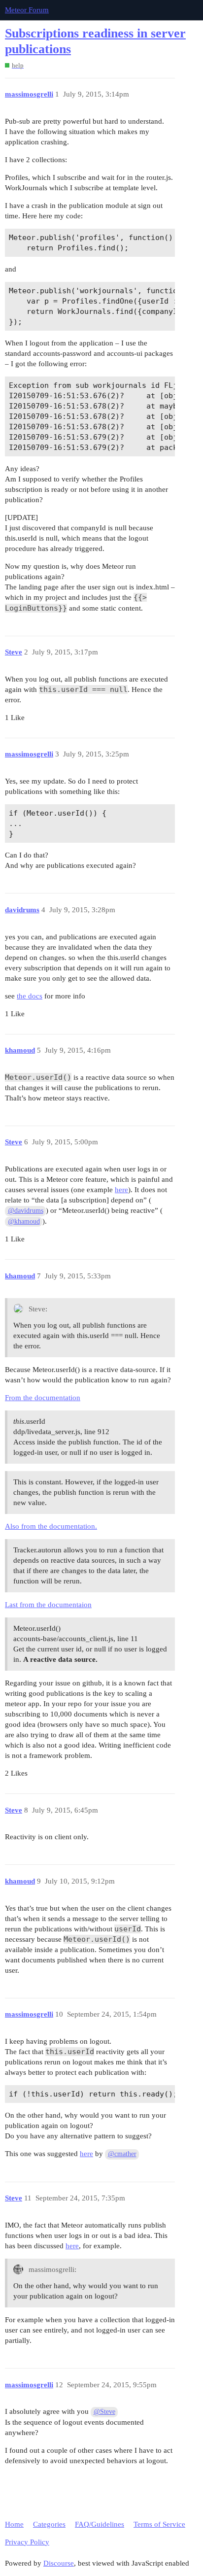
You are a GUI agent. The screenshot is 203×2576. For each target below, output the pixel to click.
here (121, 1190)
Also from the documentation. (51, 1526)
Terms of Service (159, 2524)
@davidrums (26, 1211)
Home (14, 2524)
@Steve (104, 2412)
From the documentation (43, 1398)
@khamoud (24, 1221)
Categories (49, 2524)
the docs (30, 996)
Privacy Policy (27, 2542)
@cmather (122, 2154)
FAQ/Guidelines (100, 2524)
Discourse (59, 2563)
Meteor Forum (27, 10)
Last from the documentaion (48, 1605)
